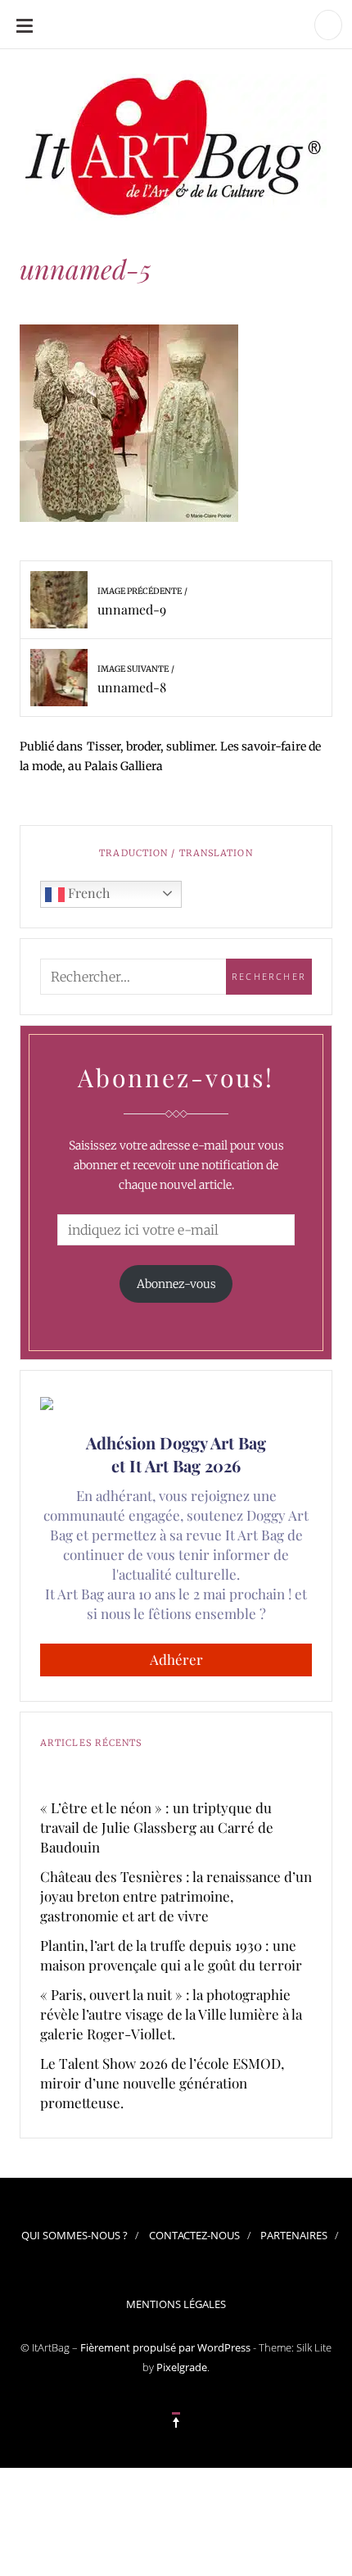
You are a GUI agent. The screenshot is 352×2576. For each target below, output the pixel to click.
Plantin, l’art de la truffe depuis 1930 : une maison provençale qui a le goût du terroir (171, 1955)
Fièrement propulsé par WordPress (165, 2347)
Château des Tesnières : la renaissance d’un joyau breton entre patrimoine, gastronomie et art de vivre (176, 1896)
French (87, 893)
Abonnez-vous (176, 1284)
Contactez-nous (194, 2235)
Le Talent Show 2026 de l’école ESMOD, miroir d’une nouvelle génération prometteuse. (162, 2083)
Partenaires (294, 2235)
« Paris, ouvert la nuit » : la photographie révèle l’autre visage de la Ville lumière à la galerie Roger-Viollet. (171, 2014)
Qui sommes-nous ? (74, 2235)
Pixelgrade (182, 2367)
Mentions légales (176, 2304)
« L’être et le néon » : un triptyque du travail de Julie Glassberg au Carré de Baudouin (157, 1827)
